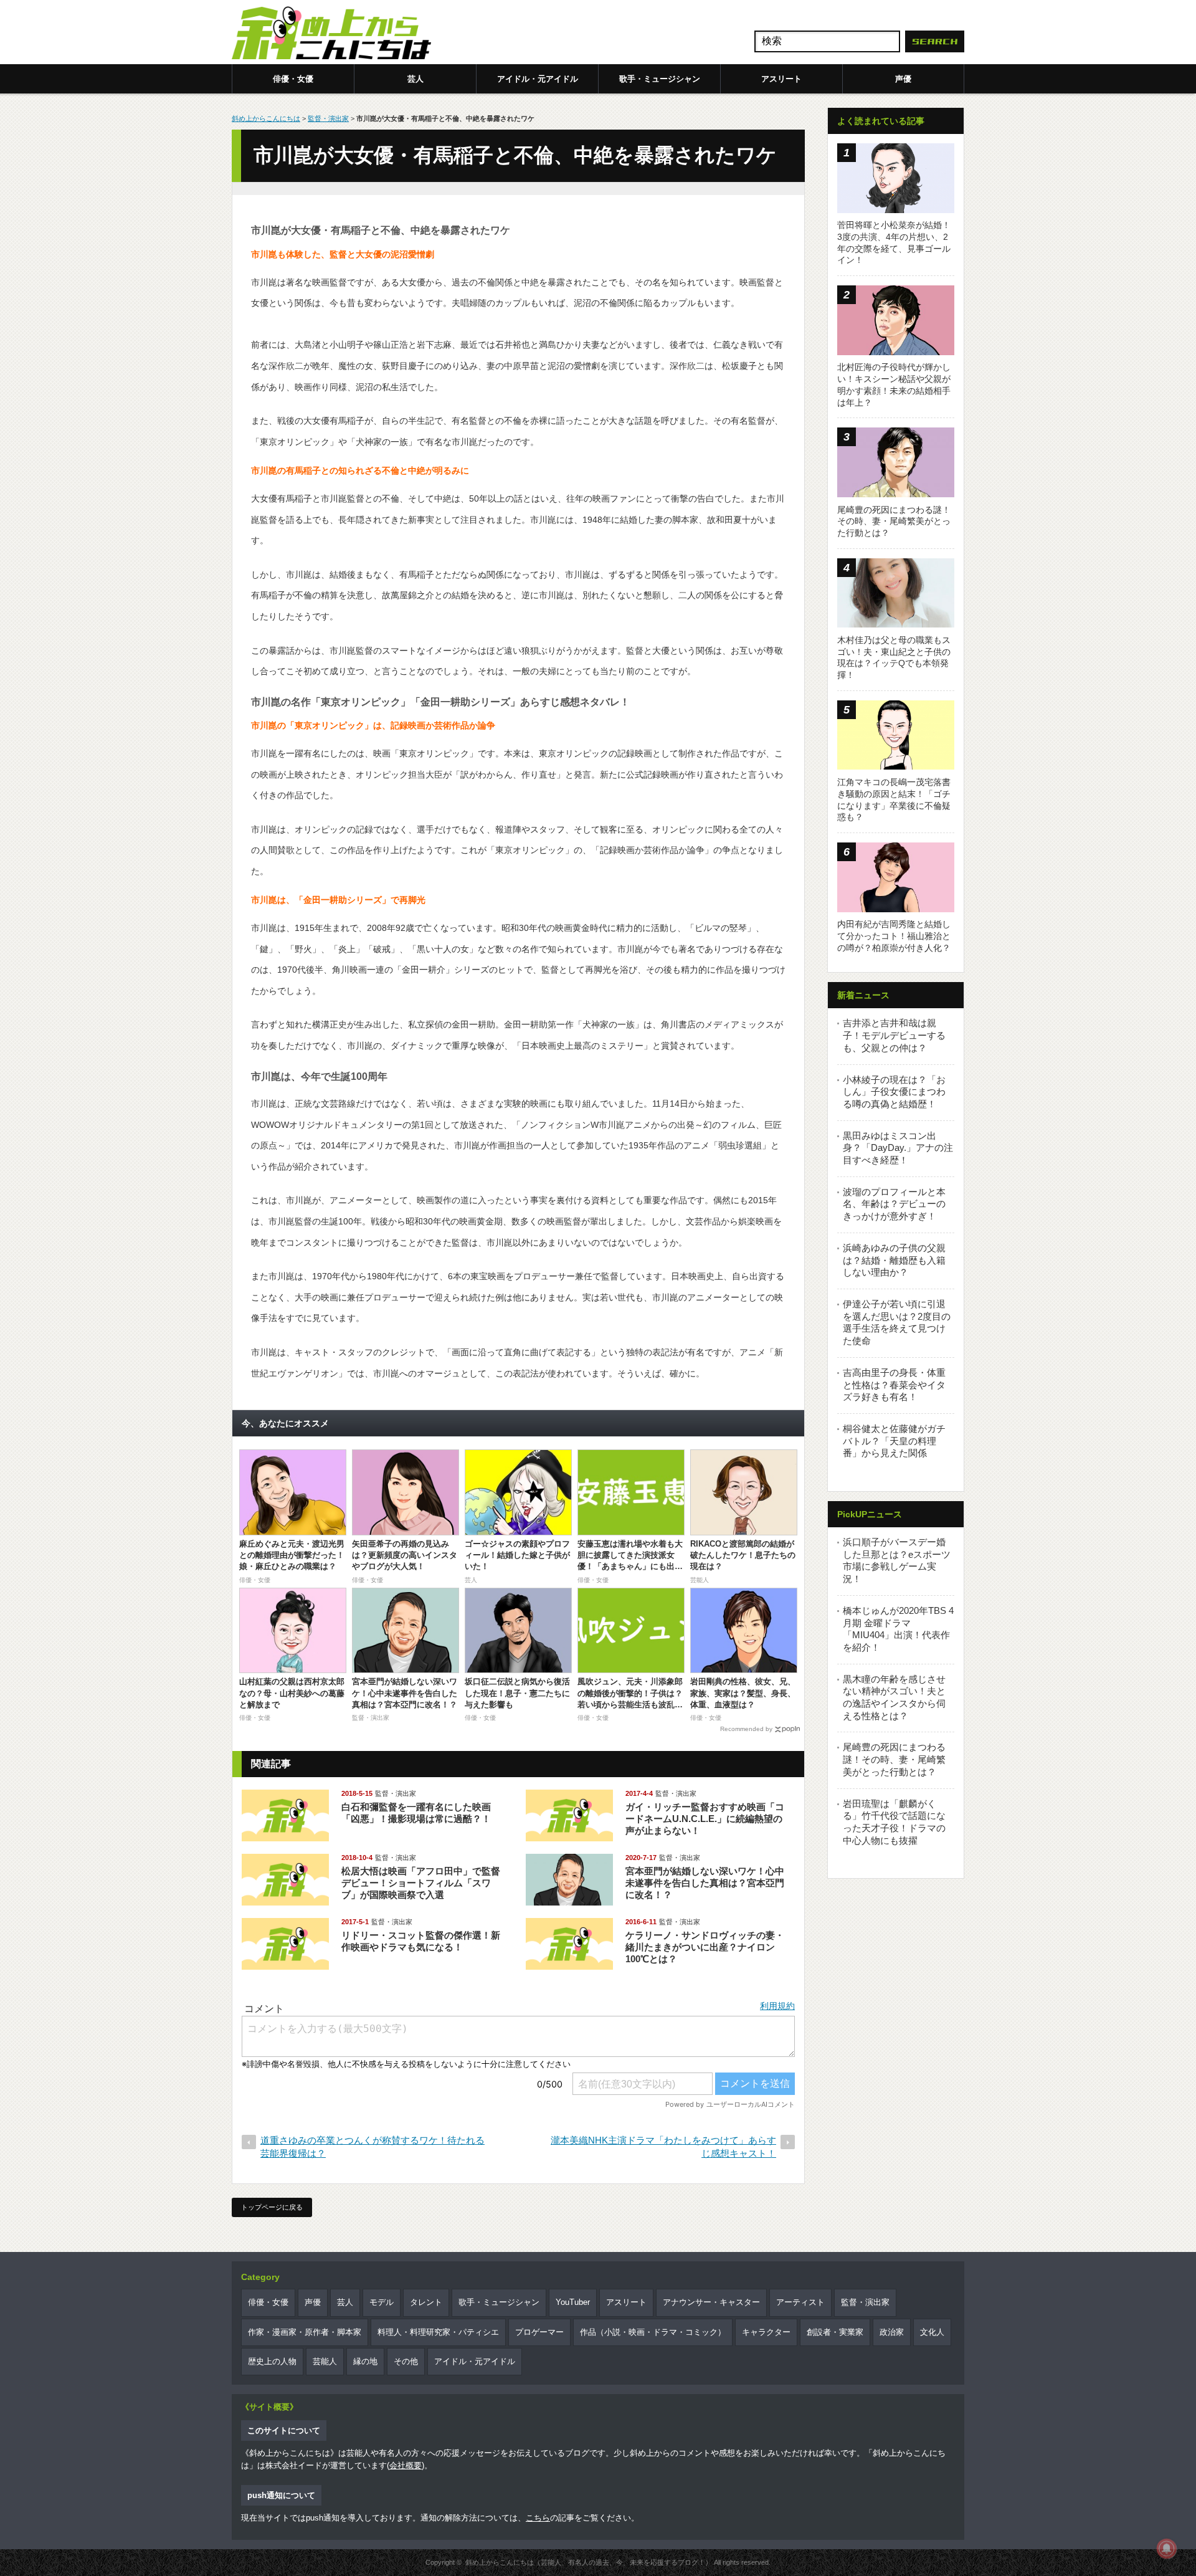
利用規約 (777, 2006)
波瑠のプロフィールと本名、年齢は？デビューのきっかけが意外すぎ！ (894, 1204)
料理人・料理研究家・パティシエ (438, 2332)
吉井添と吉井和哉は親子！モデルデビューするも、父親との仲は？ (894, 1035)
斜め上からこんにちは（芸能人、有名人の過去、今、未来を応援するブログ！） (589, 2562)
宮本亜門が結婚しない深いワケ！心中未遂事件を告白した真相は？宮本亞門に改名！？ (705, 1883)
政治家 (892, 2332)
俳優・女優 (293, 79)
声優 (903, 79)
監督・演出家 (328, 118)
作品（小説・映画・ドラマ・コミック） (653, 2332)
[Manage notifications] (1167, 2549)
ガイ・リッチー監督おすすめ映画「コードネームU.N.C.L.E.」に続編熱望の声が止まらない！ (705, 1819)
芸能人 (325, 2361)
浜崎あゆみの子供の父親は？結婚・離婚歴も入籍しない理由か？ (894, 1260)
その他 (406, 2361)
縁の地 (365, 2361)
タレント (426, 2302)
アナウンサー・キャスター (711, 2302)
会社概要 (406, 2465)
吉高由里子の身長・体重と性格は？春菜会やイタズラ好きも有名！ (894, 1385)
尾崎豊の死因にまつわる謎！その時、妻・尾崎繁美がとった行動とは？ (894, 1759)
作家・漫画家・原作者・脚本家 (305, 2332)
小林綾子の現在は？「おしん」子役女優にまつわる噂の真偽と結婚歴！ (894, 1092)
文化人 (932, 2332)
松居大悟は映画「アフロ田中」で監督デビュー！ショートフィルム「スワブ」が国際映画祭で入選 (421, 1883)
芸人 (415, 79)
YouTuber (573, 2302)
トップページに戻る (272, 2207)
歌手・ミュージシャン (660, 79)
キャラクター (766, 2332)
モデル (382, 2302)
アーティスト (800, 2302)
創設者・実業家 (835, 2332)
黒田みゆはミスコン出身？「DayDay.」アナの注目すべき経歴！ (898, 1148)
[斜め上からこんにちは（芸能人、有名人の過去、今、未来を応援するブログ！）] (331, 34)
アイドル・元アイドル (538, 79)
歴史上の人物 (272, 2361)
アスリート (781, 79)
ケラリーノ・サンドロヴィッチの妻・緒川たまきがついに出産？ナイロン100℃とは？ (705, 1947)
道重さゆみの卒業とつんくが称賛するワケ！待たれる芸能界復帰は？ (373, 2147)
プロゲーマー (539, 2332)
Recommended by (746, 1729)
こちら (538, 2518)
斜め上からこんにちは (266, 118)
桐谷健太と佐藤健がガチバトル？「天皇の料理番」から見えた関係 (894, 1441)
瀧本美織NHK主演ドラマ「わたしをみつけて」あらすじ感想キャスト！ (663, 2147)
